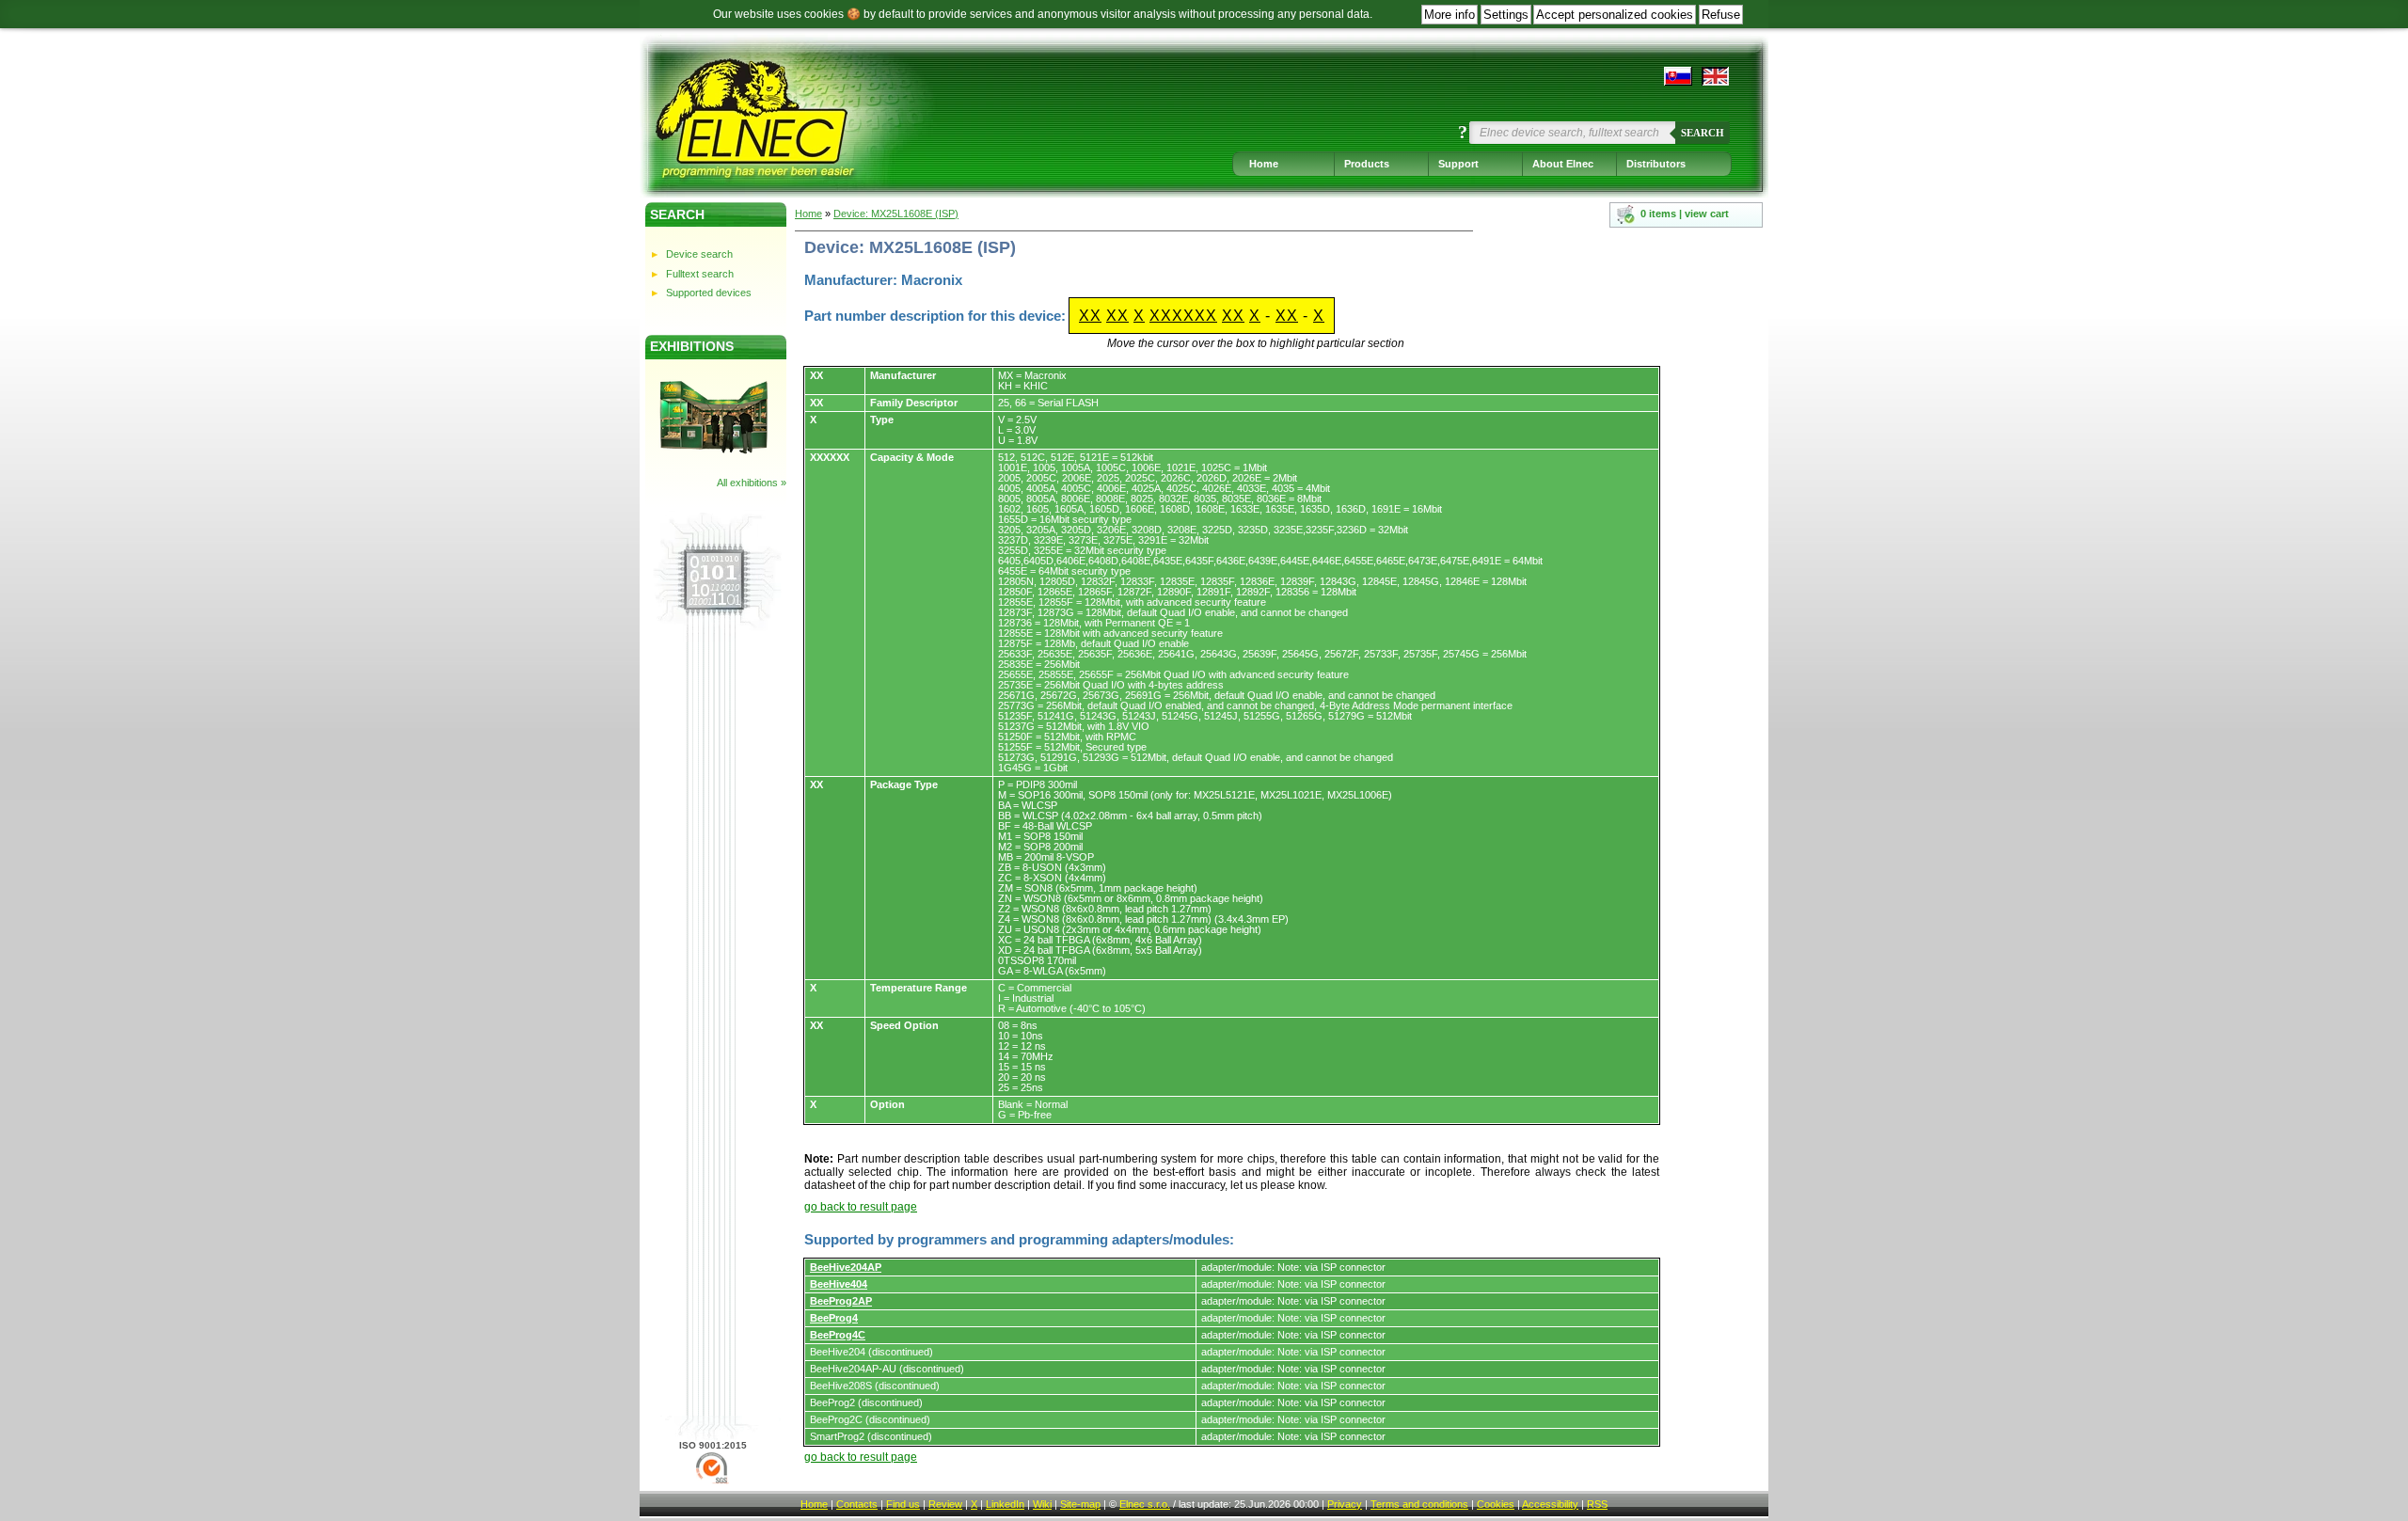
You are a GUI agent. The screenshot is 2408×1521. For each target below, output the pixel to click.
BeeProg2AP (841, 1301)
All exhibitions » (752, 483)
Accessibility (1550, 1504)
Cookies (1496, 1504)
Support (1458, 164)
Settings (1506, 15)
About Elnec (1563, 164)
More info (1450, 15)
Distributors (1656, 164)
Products (1367, 164)
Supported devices (709, 293)
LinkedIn (1005, 1504)
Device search (699, 254)
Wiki (1042, 1504)
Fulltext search (700, 274)
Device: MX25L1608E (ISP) (896, 214)
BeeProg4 (834, 1318)
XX (1090, 316)
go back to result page (861, 1207)
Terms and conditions (1419, 1504)
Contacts (857, 1504)
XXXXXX (1183, 316)
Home (1264, 164)
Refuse (1721, 15)
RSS (1597, 1504)
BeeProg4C (838, 1335)
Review (945, 1504)
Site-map (1080, 1504)
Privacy (1345, 1504)
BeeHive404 (839, 1284)
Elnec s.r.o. (1145, 1504)
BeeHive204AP (846, 1267)
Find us (903, 1504)
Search (1703, 133)
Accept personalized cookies (1615, 15)
